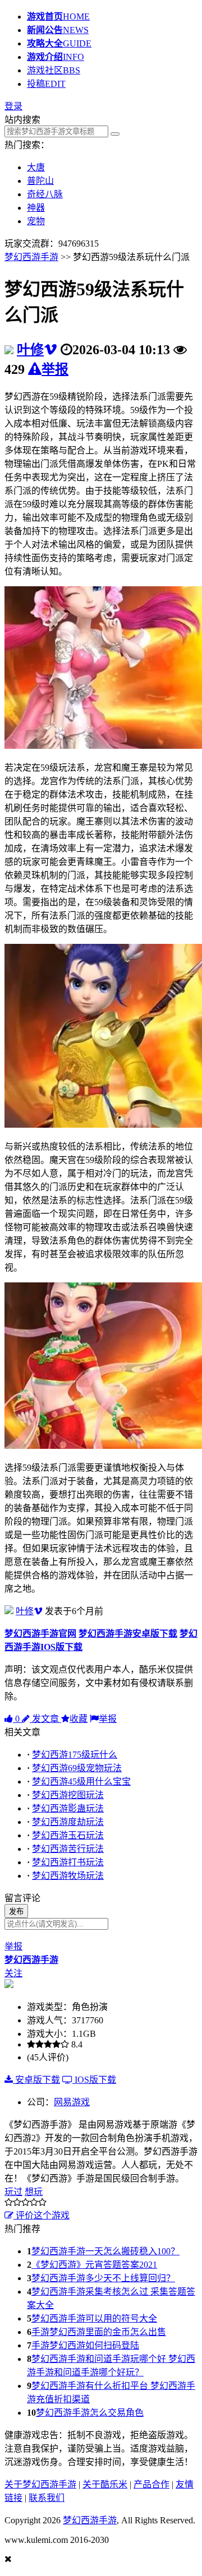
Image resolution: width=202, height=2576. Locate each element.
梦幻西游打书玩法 (68, 1862)
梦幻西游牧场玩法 (68, 1876)
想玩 (34, 2192)
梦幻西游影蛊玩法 (68, 1808)
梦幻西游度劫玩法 (68, 1822)
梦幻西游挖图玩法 (68, 1795)
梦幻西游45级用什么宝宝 (81, 1782)
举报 (55, 369)
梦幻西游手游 (31, 257)
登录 (13, 106)
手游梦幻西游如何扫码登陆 (85, 2345)
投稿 (46, 84)
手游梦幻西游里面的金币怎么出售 (99, 2332)
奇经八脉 (45, 194)
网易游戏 (72, 2102)
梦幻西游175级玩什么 (75, 1755)
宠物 (36, 221)
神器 (36, 208)
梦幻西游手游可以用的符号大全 (94, 2318)
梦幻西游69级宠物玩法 (77, 1768)
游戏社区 (54, 70)
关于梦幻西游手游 (40, 2484)
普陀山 (40, 181)
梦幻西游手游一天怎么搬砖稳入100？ (105, 2251)
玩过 (13, 2192)
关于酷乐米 (105, 2484)
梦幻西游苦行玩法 (68, 1849)
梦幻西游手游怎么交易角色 (90, 2413)
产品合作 (151, 2484)
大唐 (36, 167)
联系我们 (47, 2498)
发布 (16, 1912)
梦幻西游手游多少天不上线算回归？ (103, 2278)
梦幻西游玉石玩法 (68, 1835)
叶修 (30, 350)
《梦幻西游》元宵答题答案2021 (94, 2265)
